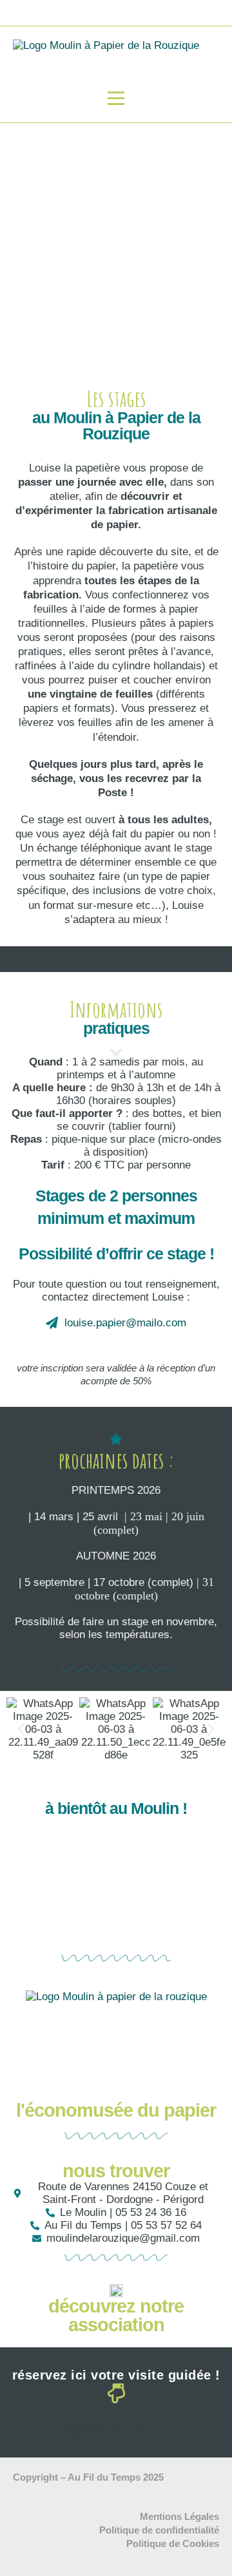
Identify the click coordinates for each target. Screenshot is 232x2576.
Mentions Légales (179, 2516)
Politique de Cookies (173, 2543)
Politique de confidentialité (159, 2530)
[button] (21, 1729)
